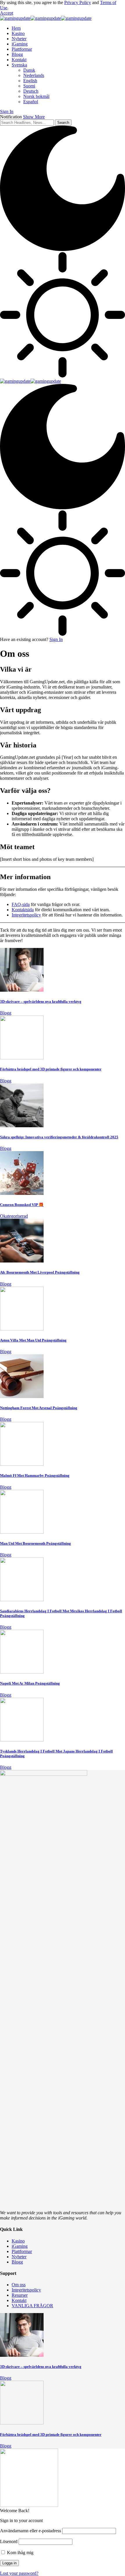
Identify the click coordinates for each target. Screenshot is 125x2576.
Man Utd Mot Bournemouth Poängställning (35, 1543)
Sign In (56, 639)
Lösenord (9, 2541)
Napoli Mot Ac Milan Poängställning (30, 1683)
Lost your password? (19, 2573)
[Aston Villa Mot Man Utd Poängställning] (22, 1329)
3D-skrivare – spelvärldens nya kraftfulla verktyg (41, 1001)
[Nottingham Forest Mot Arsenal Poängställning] (22, 1396)
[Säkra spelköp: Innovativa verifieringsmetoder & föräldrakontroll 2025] (22, 1126)
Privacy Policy (78, 2)
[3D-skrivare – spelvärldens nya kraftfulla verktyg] (22, 990)
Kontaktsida (23, 910)
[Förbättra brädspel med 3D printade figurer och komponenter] (22, 1058)
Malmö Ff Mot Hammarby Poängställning (35, 1475)
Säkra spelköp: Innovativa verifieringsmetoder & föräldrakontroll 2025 (59, 1137)
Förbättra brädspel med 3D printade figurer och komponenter (51, 1069)
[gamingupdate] (46, 18)
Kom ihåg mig (20, 2553)
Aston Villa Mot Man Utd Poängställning (33, 1340)
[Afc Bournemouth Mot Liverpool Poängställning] (22, 1261)
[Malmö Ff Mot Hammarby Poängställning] (22, 1464)
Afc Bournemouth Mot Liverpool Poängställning (40, 1272)
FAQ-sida (21, 904)
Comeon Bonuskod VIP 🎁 (22, 1205)
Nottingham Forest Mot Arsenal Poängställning (39, 1408)
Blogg (6, 1013)
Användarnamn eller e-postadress (31, 2531)
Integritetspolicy (26, 915)
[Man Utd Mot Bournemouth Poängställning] (22, 1532)
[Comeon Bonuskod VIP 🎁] (22, 1193)
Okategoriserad (14, 1216)
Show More (34, 117)
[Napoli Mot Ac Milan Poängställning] (22, 1672)
